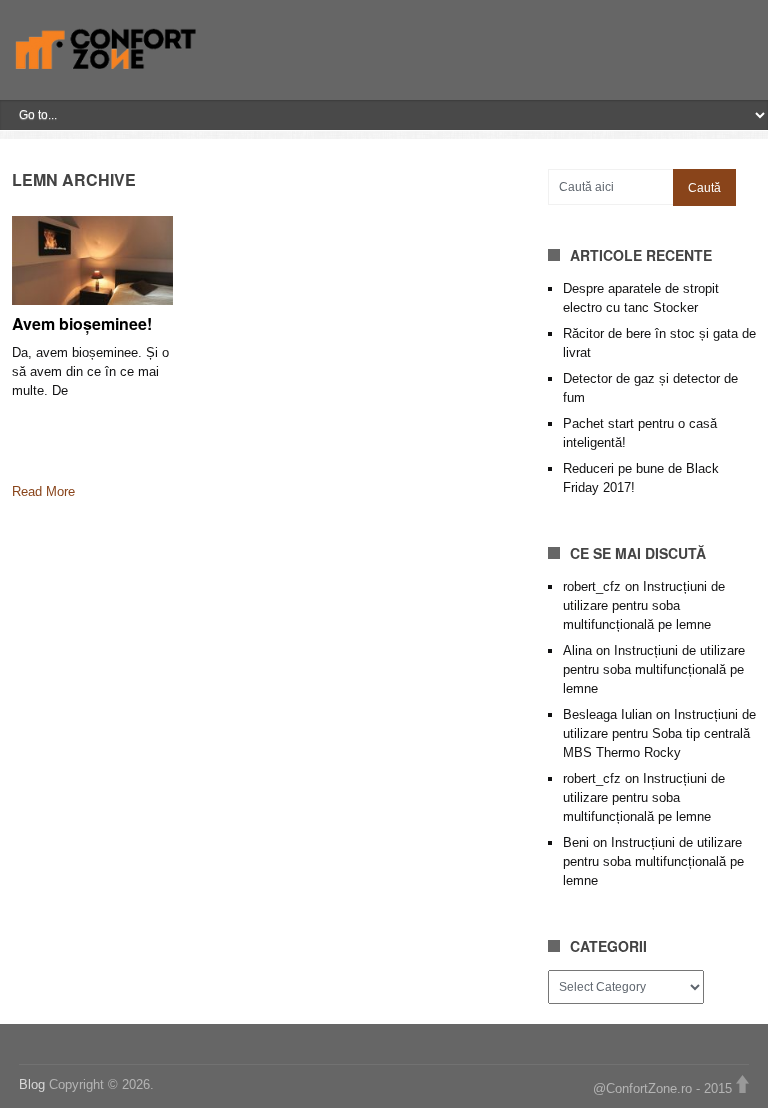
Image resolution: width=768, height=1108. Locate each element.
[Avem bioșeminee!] (92, 260)
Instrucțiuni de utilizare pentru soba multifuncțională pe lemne (644, 605)
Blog (34, 1084)
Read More (43, 491)
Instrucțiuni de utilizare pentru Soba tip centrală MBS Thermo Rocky (659, 733)
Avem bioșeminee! (82, 323)
